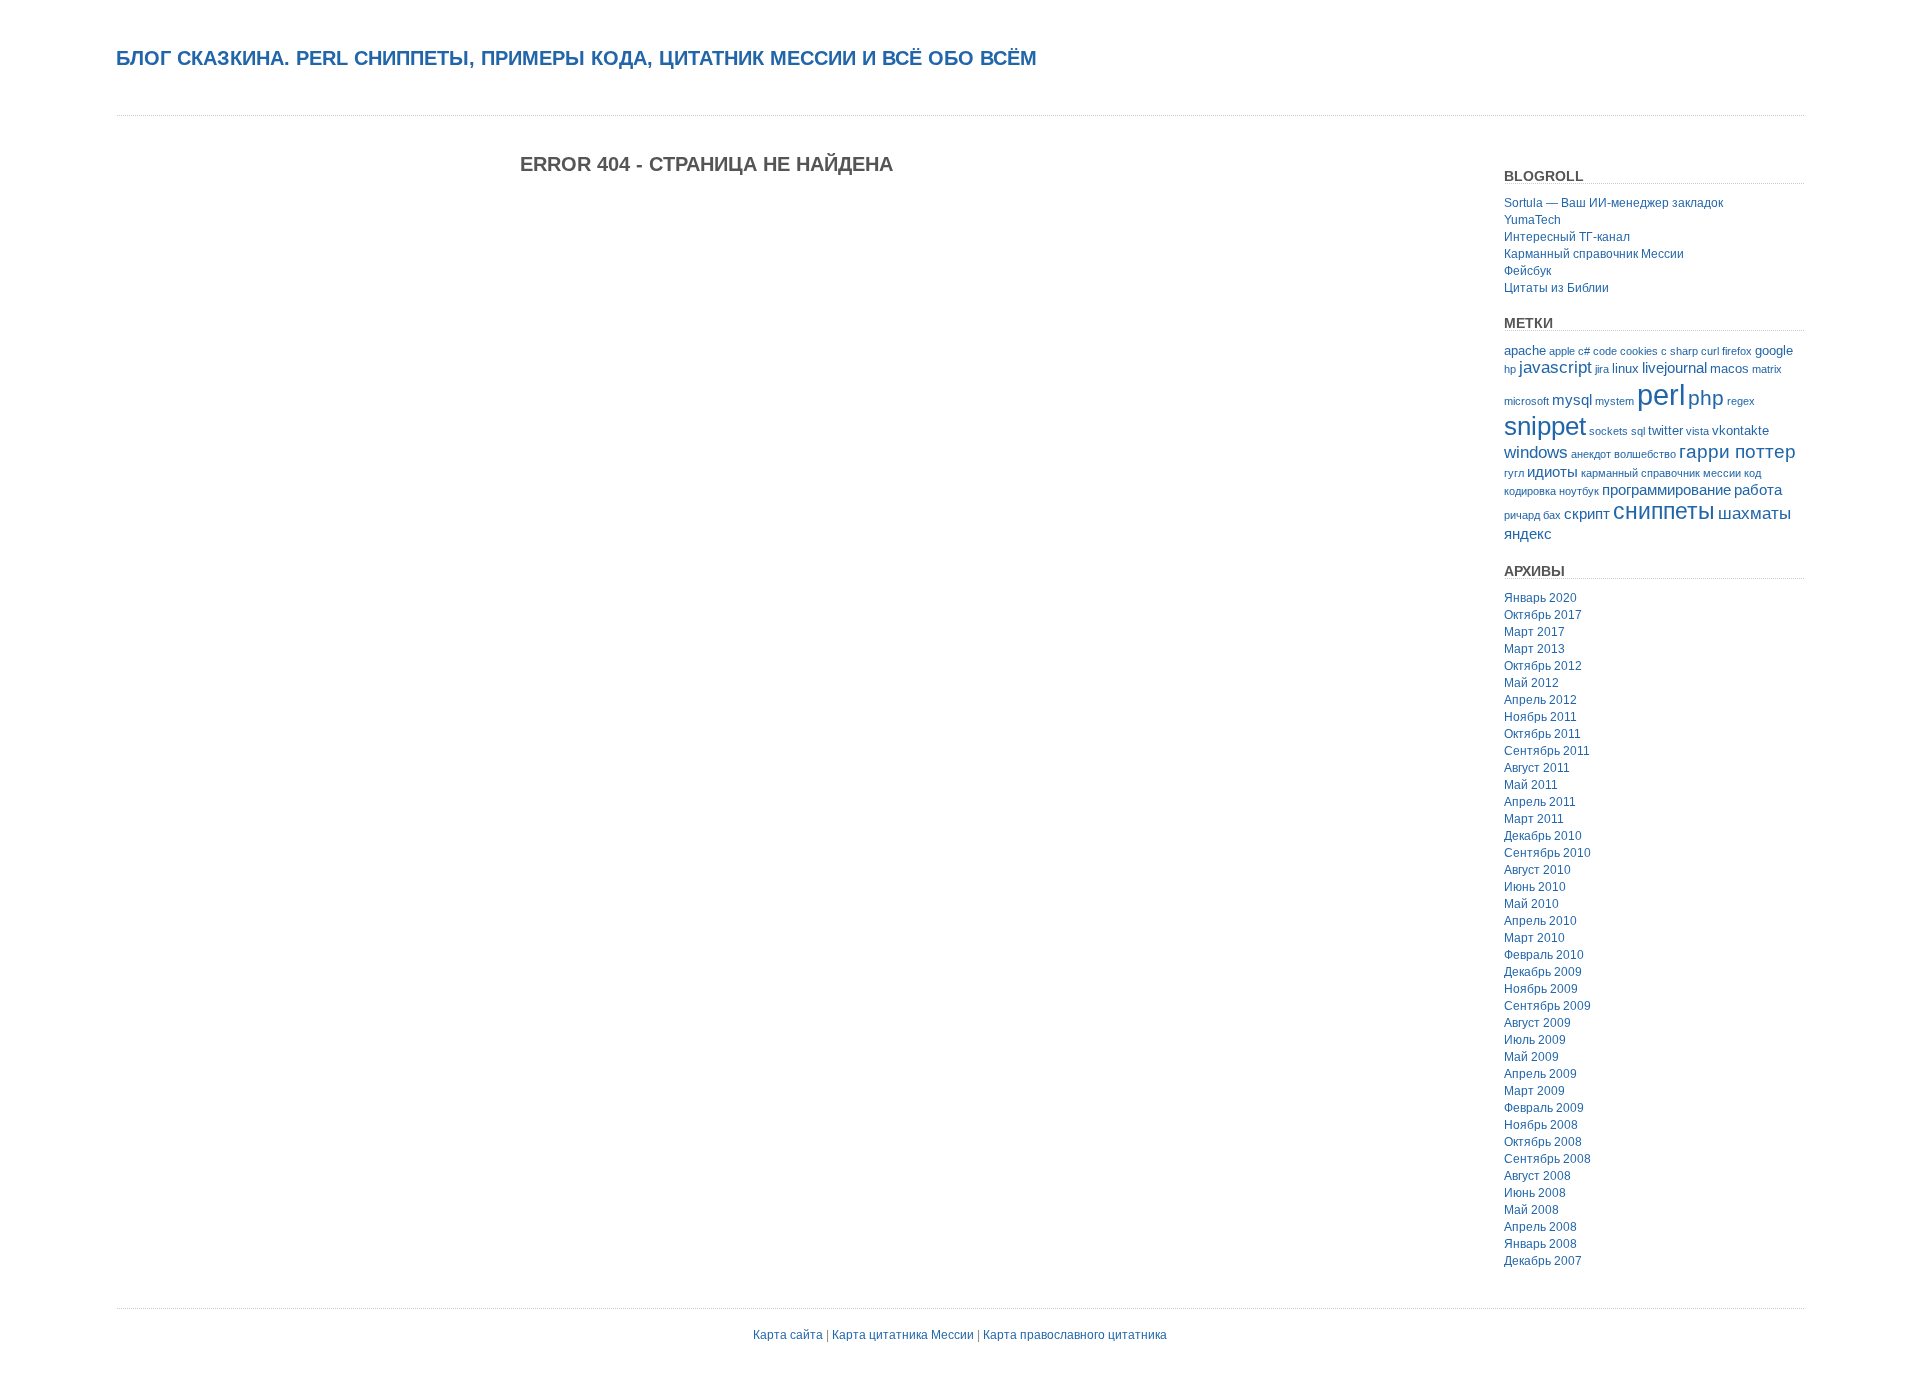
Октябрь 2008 (1543, 1142)
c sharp (1679, 351)
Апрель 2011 (1540, 802)
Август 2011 (1537, 768)
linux (1625, 368)
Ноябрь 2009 (1541, 989)
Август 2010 (1537, 870)
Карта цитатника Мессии (903, 1335)
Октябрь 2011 (1542, 734)
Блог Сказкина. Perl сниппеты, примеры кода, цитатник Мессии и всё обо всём (576, 58)
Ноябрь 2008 (1541, 1125)
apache (1525, 350)
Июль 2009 (1535, 1040)
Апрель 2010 (1540, 921)
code (1605, 351)
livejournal (1674, 367)
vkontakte (1740, 430)
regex (1741, 401)
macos (1729, 368)
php (1706, 397)
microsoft (1526, 401)
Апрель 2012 (1540, 700)
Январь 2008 (1540, 1244)
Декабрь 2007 (1543, 1261)
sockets (1608, 431)
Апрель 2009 (1540, 1074)
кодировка (1530, 491)
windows (1536, 452)
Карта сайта (788, 1335)
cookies (1639, 351)
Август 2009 (1537, 1023)
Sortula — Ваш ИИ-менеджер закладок (1613, 203)
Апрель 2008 (1540, 1227)
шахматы (1754, 513)
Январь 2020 (1540, 598)
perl (1661, 394)
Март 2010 (1534, 938)
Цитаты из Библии (1556, 288)
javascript (1555, 367)
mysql (1572, 399)
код (1752, 473)
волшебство (1645, 454)
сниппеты (1664, 511)
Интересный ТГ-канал (1567, 237)
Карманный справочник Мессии (1594, 254)
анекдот (1591, 454)
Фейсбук (1527, 271)
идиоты (1552, 471)
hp (1510, 369)
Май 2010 (1531, 904)
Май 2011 (1531, 785)
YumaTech (1532, 220)
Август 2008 (1537, 1176)
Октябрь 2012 (1543, 666)
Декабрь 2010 (1543, 836)
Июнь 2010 (1535, 887)
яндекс (1528, 533)
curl (1710, 351)
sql (1638, 431)
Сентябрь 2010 (1547, 853)
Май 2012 (1531, 683)
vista (1697, 431)
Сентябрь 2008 (1547, 1159)
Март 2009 (1534, 1091)
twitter (1665, 430)
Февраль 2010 (1544, 955)
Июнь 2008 (1535, 1193)
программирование (1666, 489)
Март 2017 (1534, 632)
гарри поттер (1737, 451)
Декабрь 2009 (1543, 972)
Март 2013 (1534, 649)
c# (1584, 351)
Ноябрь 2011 (1540, 717)
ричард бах (1532, 515)
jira (1602, 369)
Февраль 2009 (1544, 1108)
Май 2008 (1531, 1210)
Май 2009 (1531, 1057)
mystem (1614, 401)
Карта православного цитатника (1075, 1335)
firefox (1737, 351)
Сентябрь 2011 (1547, 751)
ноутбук (1579, 491)
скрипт (1587, 513)
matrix (1767, 369)
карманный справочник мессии (1661, 473)
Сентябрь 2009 (1547, 1006)
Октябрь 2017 (1543, 615)
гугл (1514, 473)
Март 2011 (1534, 819)
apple (1562, 351)
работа (1758, 489)
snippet (1545, 426)
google (1774, 350)
